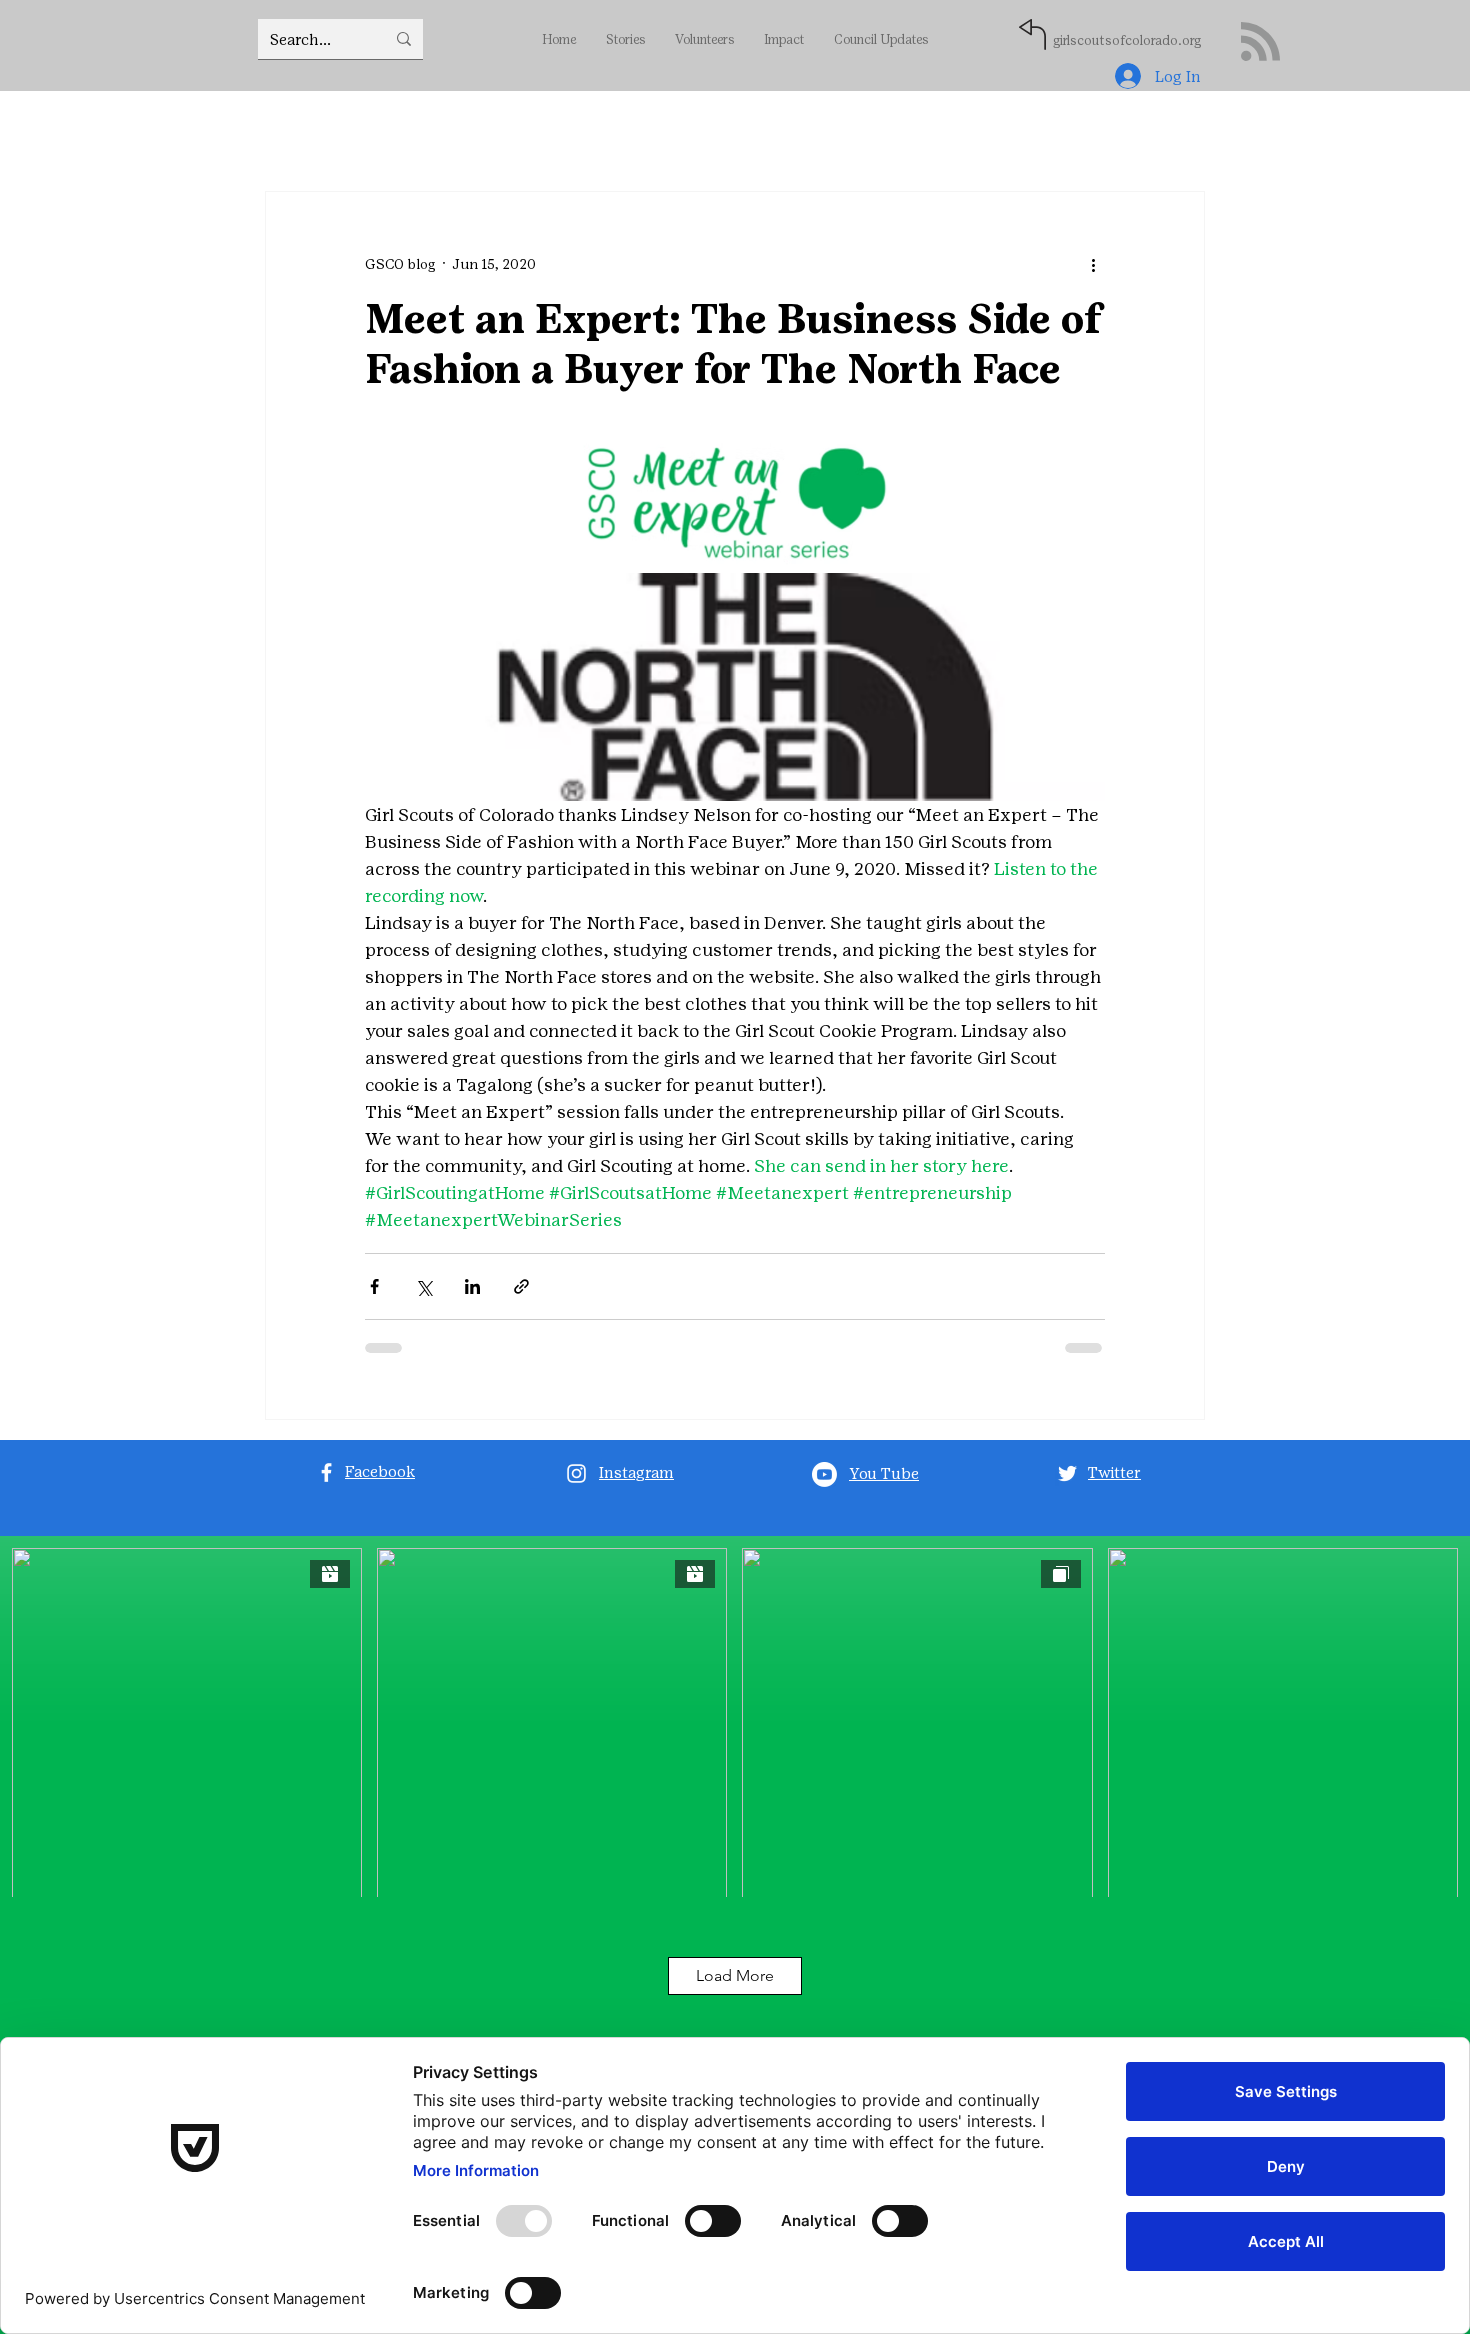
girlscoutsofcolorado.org (1127, 40)
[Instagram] (576, 1487)
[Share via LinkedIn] (472, 1300)
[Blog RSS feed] (1260, 42)
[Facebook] (326, 1486)
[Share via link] (521, 1300)
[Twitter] (1067, 1487)
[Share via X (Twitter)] (423, 1300)
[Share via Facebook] (374, 1300)
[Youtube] (824, 1488)
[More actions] (1093, 264)
